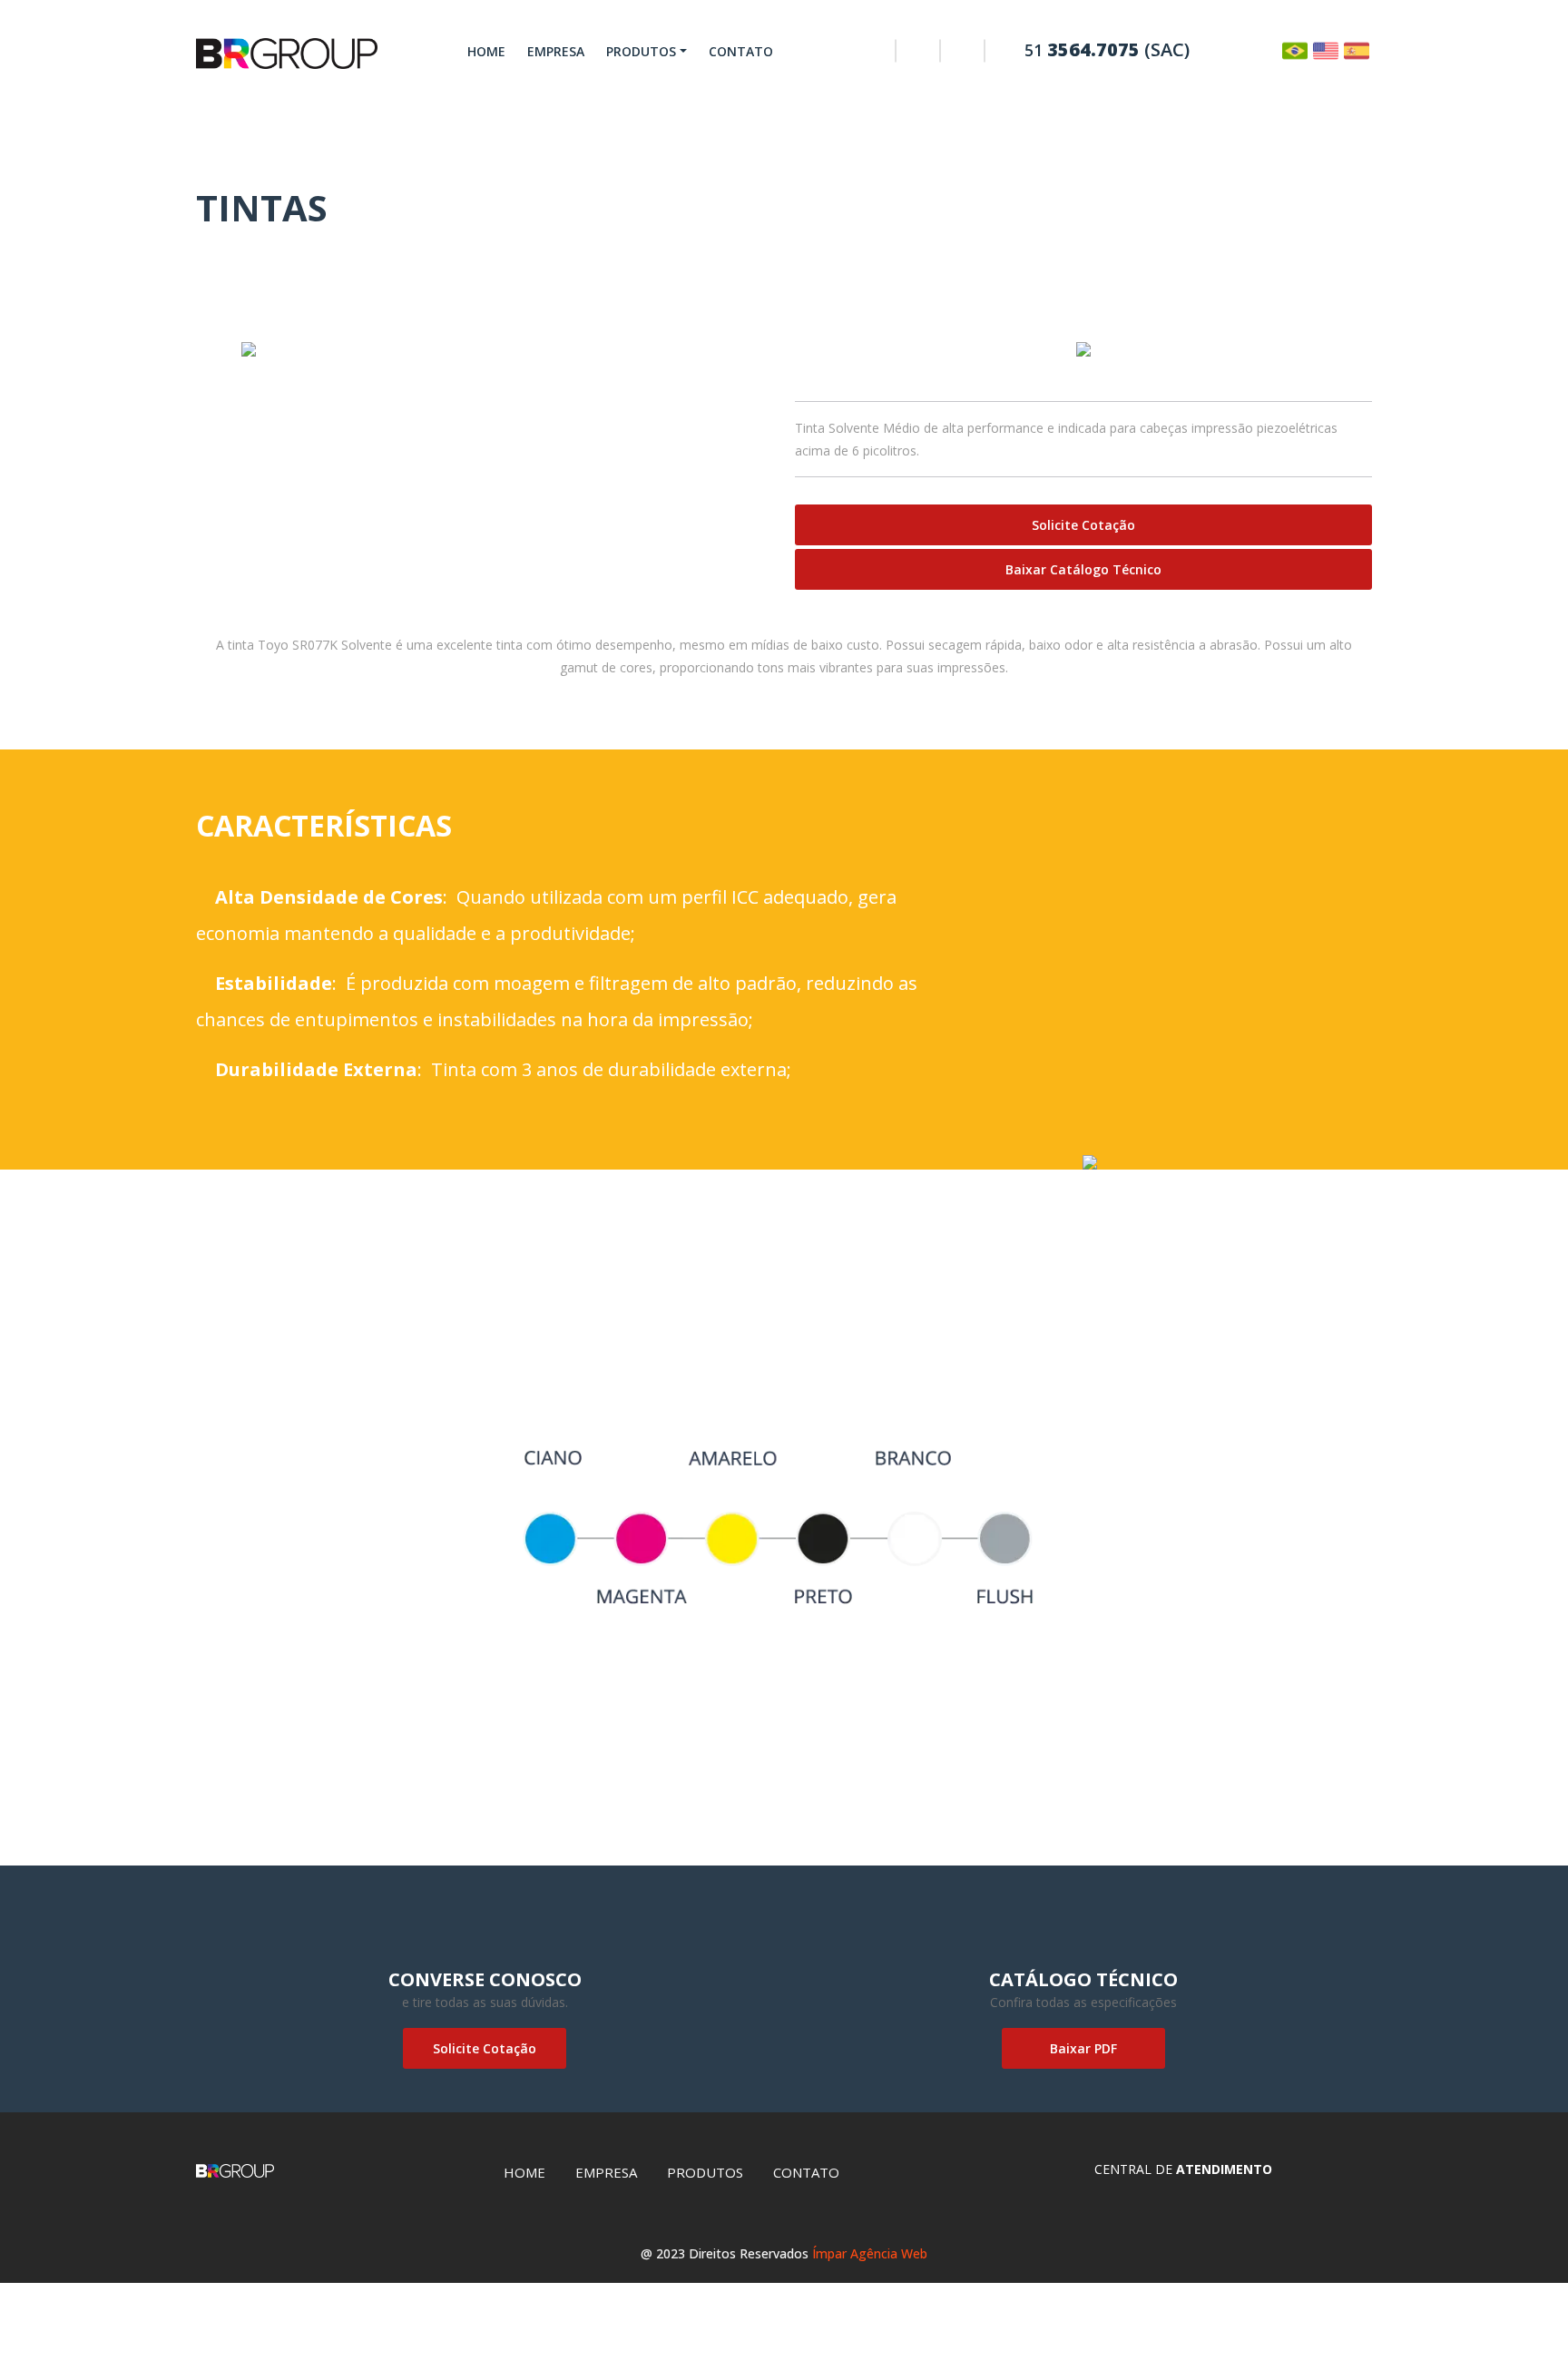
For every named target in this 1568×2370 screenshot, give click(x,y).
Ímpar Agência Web (870, 2253)
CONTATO (741, 51)
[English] (1326, 49)
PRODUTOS (641, 51)
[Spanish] (1357, 49)
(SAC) (1107, 49)
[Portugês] (1295, 49)
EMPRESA (556, 51)
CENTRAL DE (1183, 2169)
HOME (486, 51)
